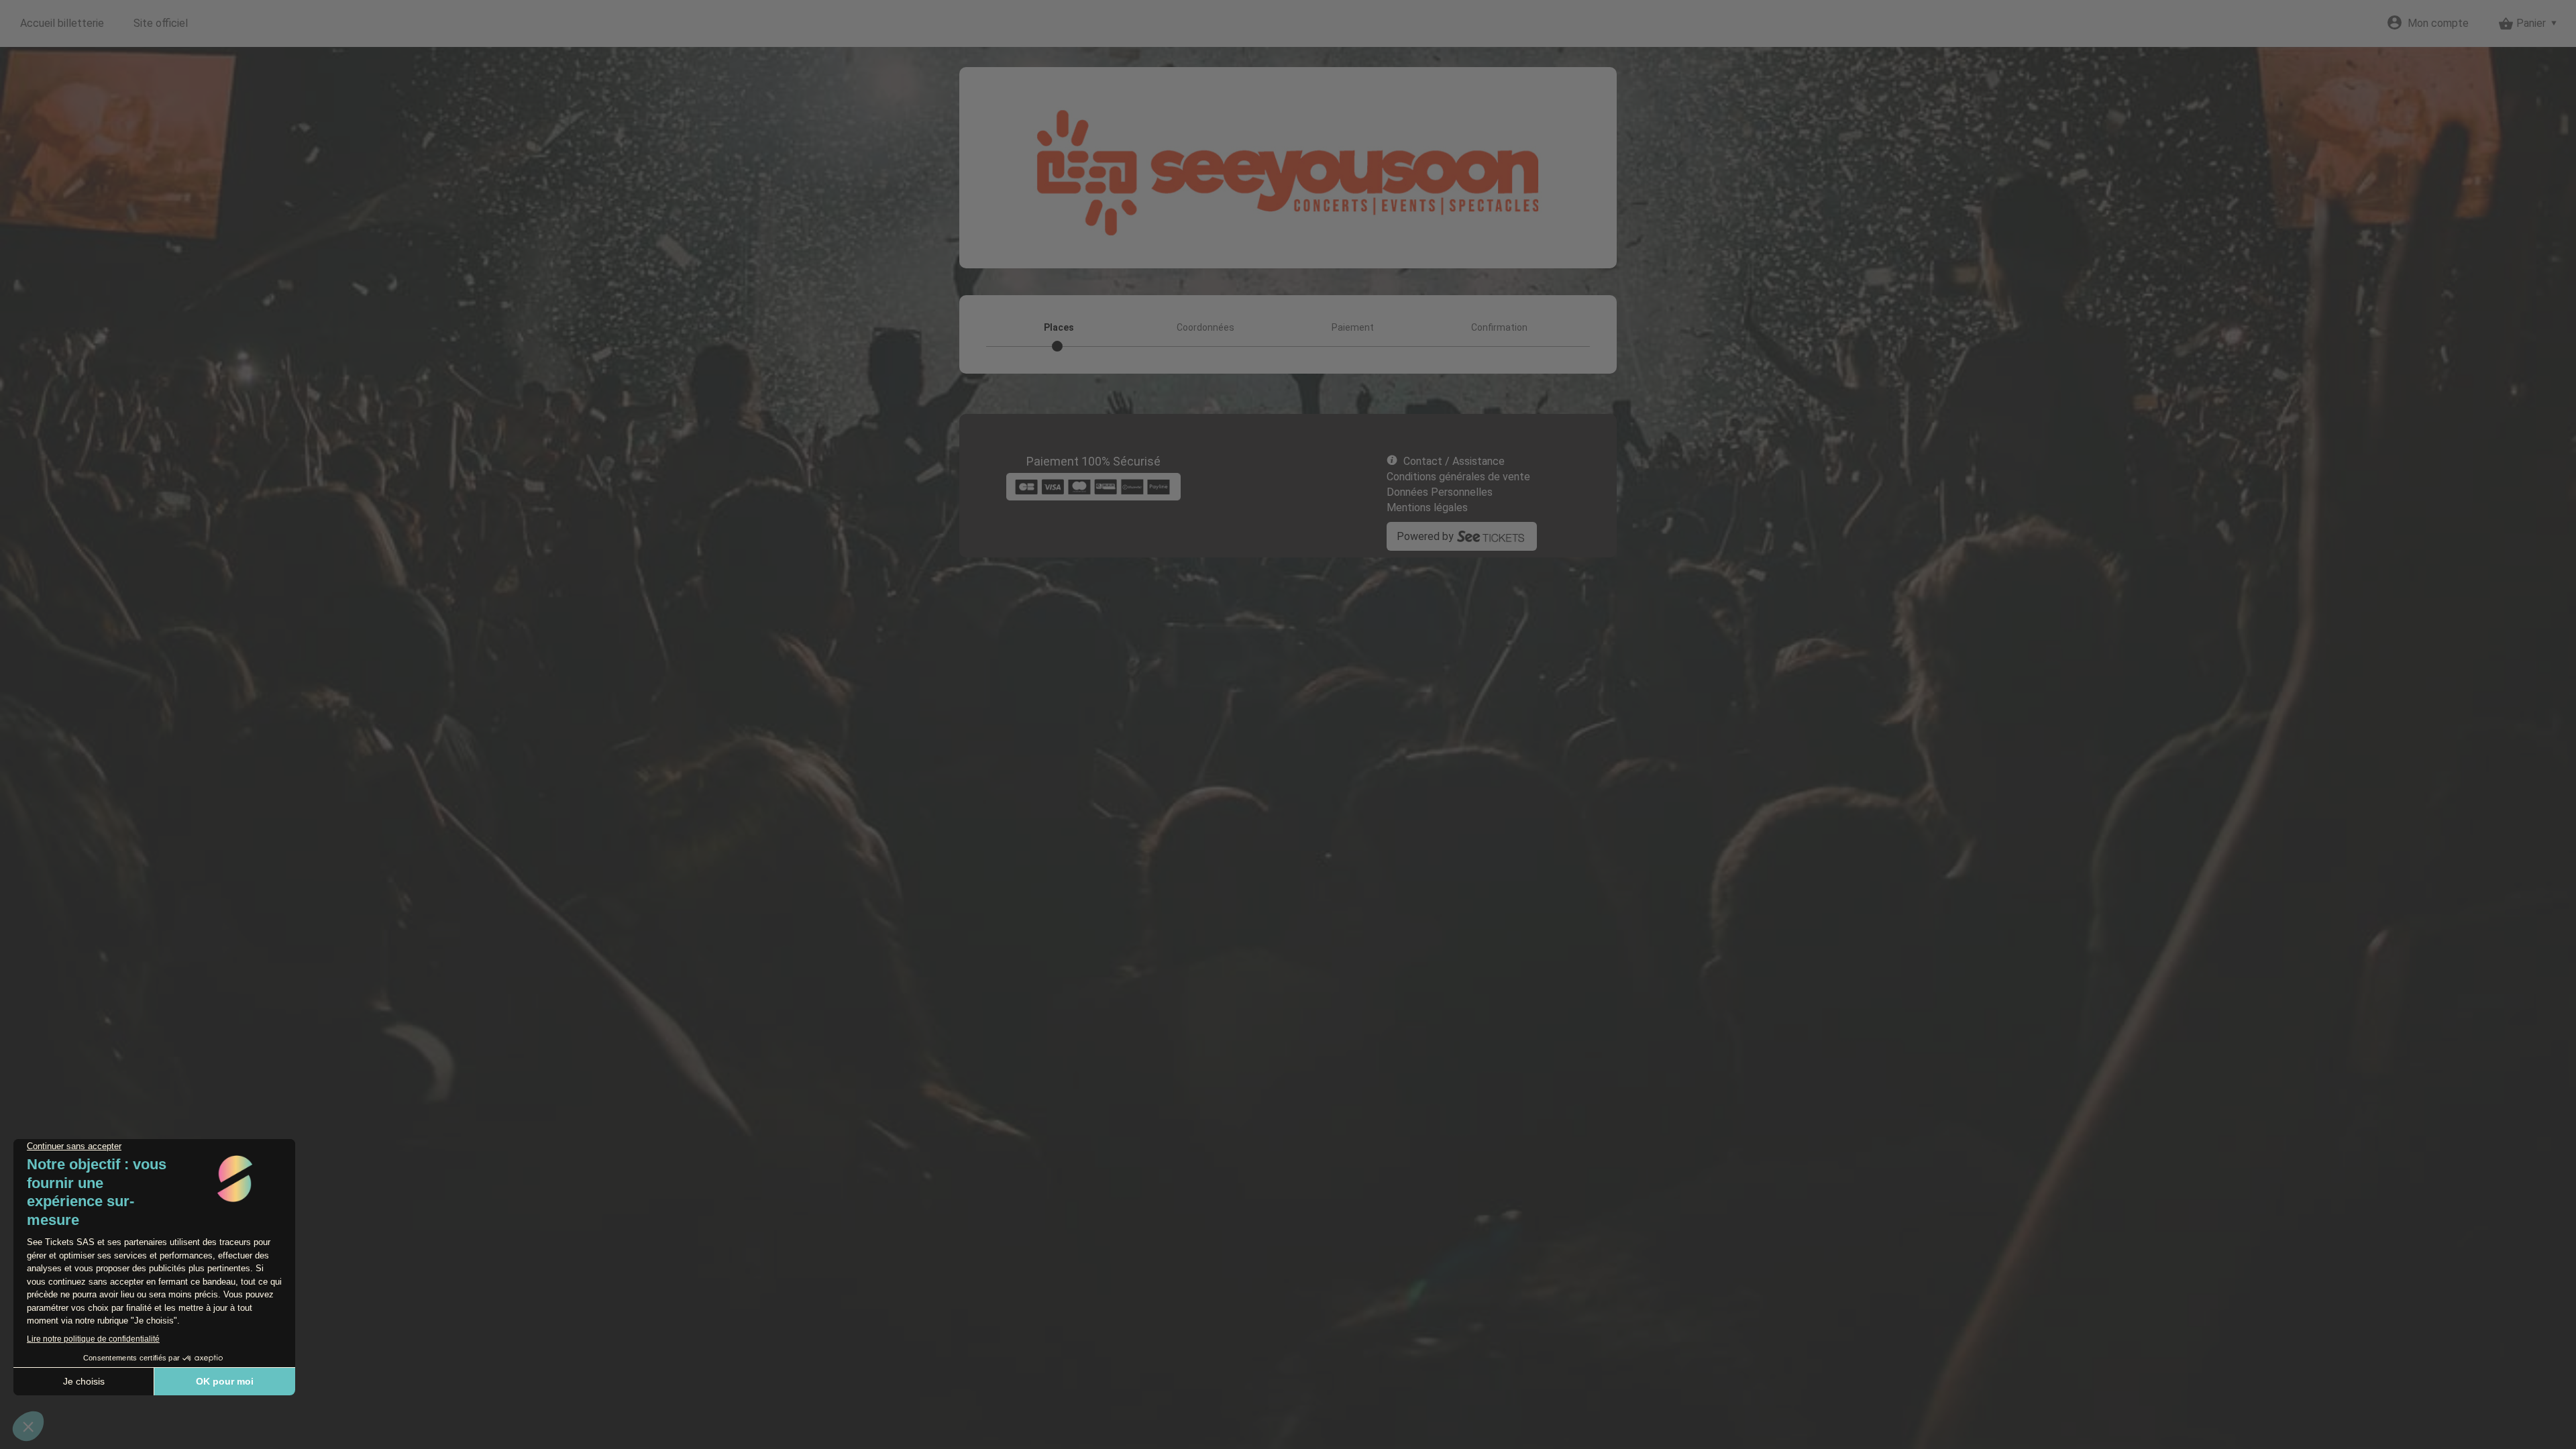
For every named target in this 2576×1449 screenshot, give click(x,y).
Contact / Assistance (1454, 461)
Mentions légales (1427, 507)
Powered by (1425, 536)
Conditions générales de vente (1458, 477)
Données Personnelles (1440, 492)
